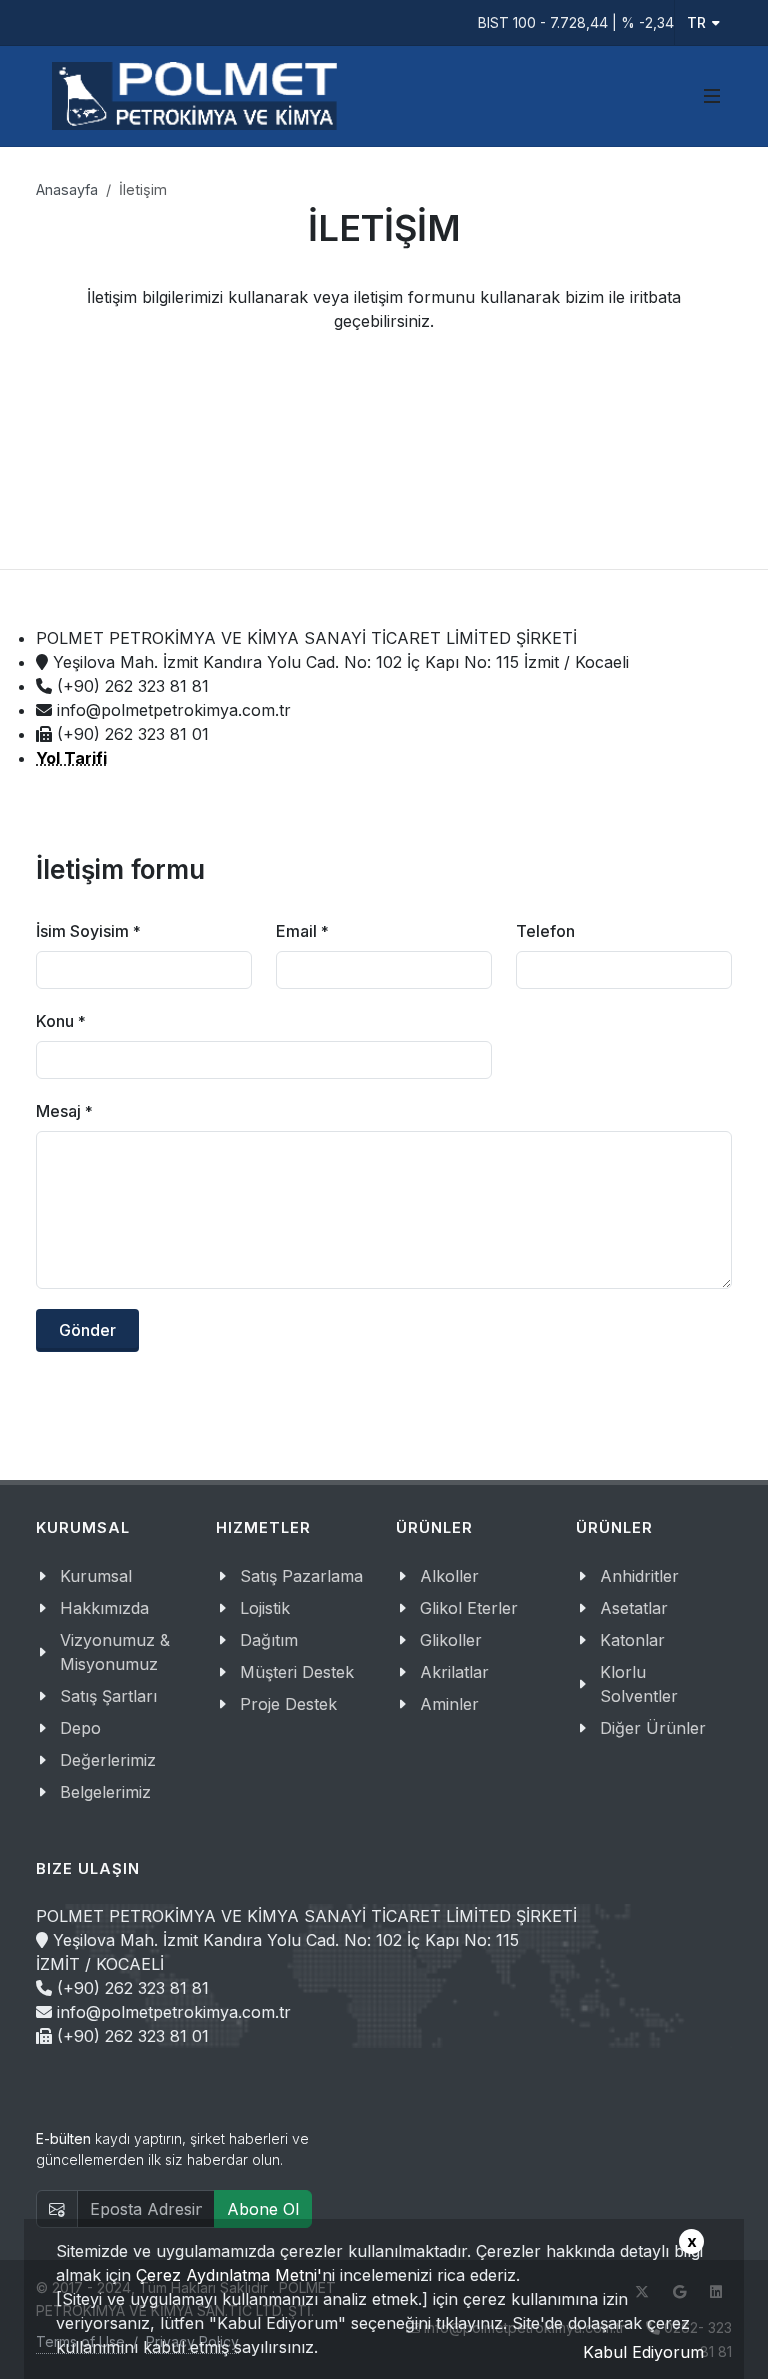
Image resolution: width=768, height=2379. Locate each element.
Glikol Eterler (469, 1608)
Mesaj (64, 1111)
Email (302, 931)
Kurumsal (96, 1576)
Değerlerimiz (108, 1760)
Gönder (87, 1330)
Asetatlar (634, 1608)
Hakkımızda (104, 1608)
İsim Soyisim (88, 931)
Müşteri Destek (297, 1672)
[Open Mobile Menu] (712, 96)
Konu (61, 1021)
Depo (80, 1728)
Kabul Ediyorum (643, 2352)
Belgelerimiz (105, 1792)
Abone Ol (263, 2209)
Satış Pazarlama (301, 1576)
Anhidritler (639, 1576)
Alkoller (449, 1576)
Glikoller (451, 1640)
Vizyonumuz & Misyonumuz (115, 1652)
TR (696, 22)
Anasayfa (67, 189)
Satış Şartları (108, 1696)
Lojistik (265, 1608)
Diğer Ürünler (653, 1728)
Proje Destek (288, 1704)
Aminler (449, 1704)
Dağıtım (269, 1640)
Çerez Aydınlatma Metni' (229, 2275)
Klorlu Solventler (639, 1684)
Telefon (545, 931)
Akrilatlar (454, 1672)
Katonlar (632, 1640)
